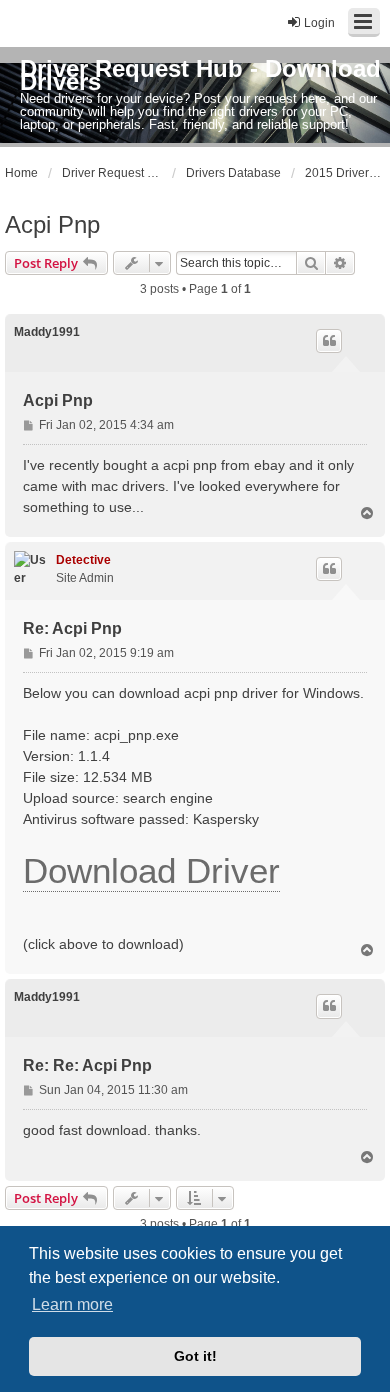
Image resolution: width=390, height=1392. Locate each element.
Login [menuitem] (319, 23)
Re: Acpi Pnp (72, 628)
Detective (83, 560)
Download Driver (151, 870)
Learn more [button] (72, 1304)
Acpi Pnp (52, 224)
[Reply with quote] (329, 341)
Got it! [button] (195, 1356)
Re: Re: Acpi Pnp (87, 1065)
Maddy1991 (47, 332)
